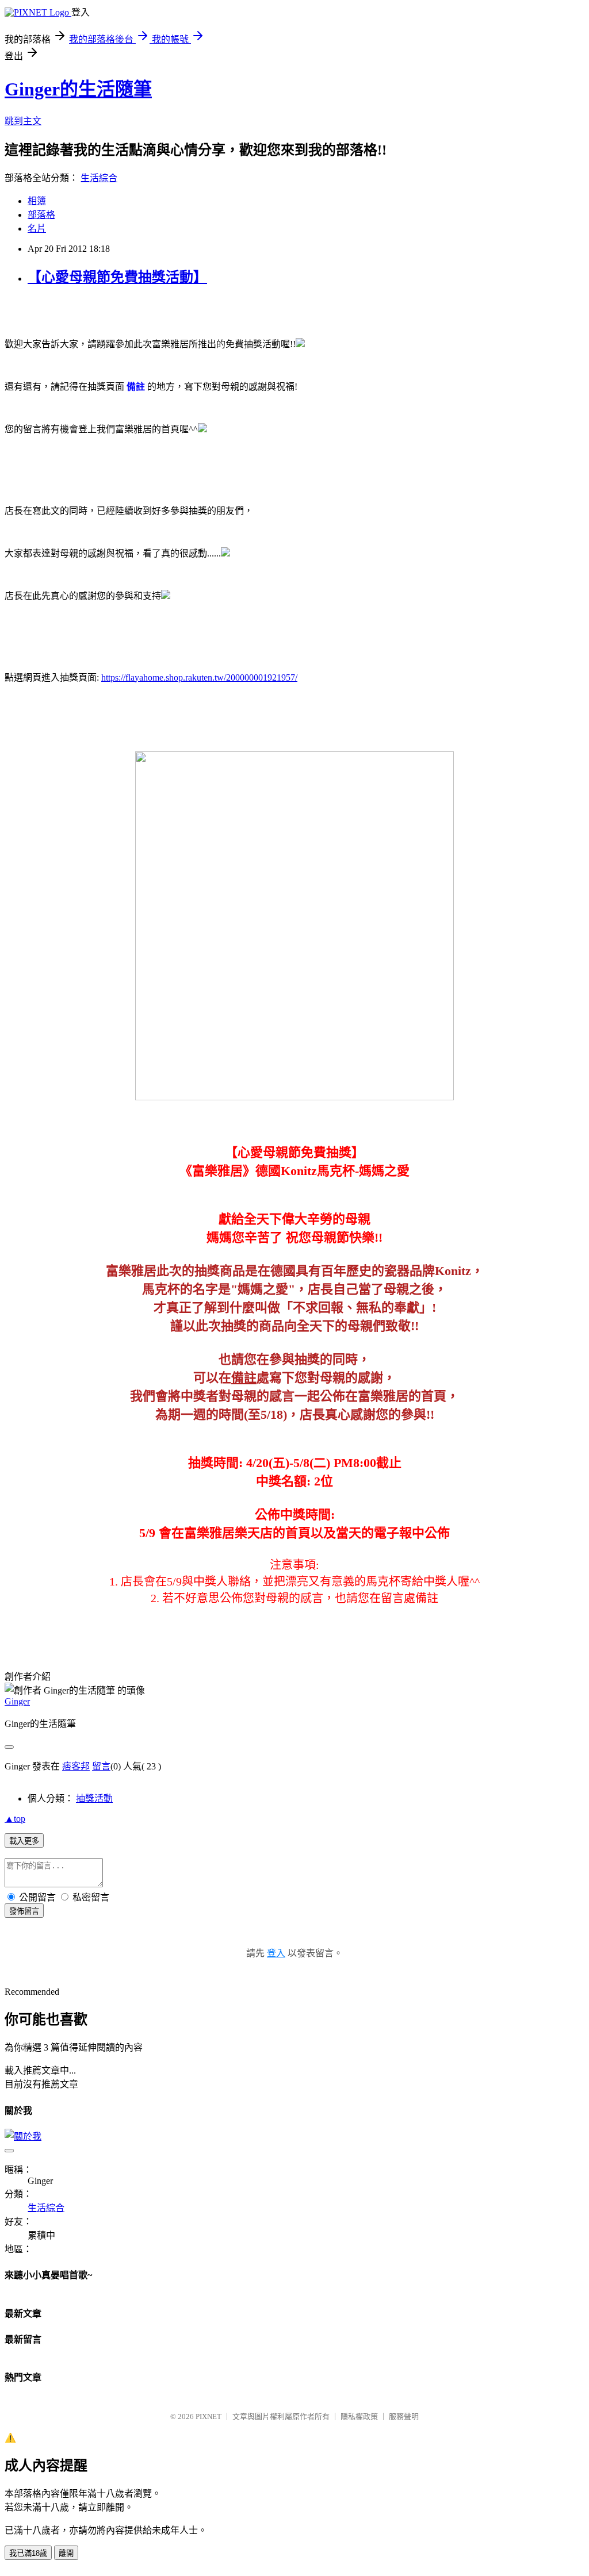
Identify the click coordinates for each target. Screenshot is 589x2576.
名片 (37, 229)
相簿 (37, 201)
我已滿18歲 (28, 2553)
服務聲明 (404, 2416)
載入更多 (24, 1841)
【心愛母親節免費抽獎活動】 (117, 277)
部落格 (41, 215)
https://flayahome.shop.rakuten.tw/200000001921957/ (199, 677)
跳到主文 (23, 121)
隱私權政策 (359, 2416)
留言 (101, 1766)
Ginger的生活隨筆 (78, 89)
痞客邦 (76, 1766)
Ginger (17, 1701)
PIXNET (209, 2416)
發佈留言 (24, 1911)
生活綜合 (99, 178)
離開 (66, 2553)
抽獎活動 (94, 1798)
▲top (15, 1819)
